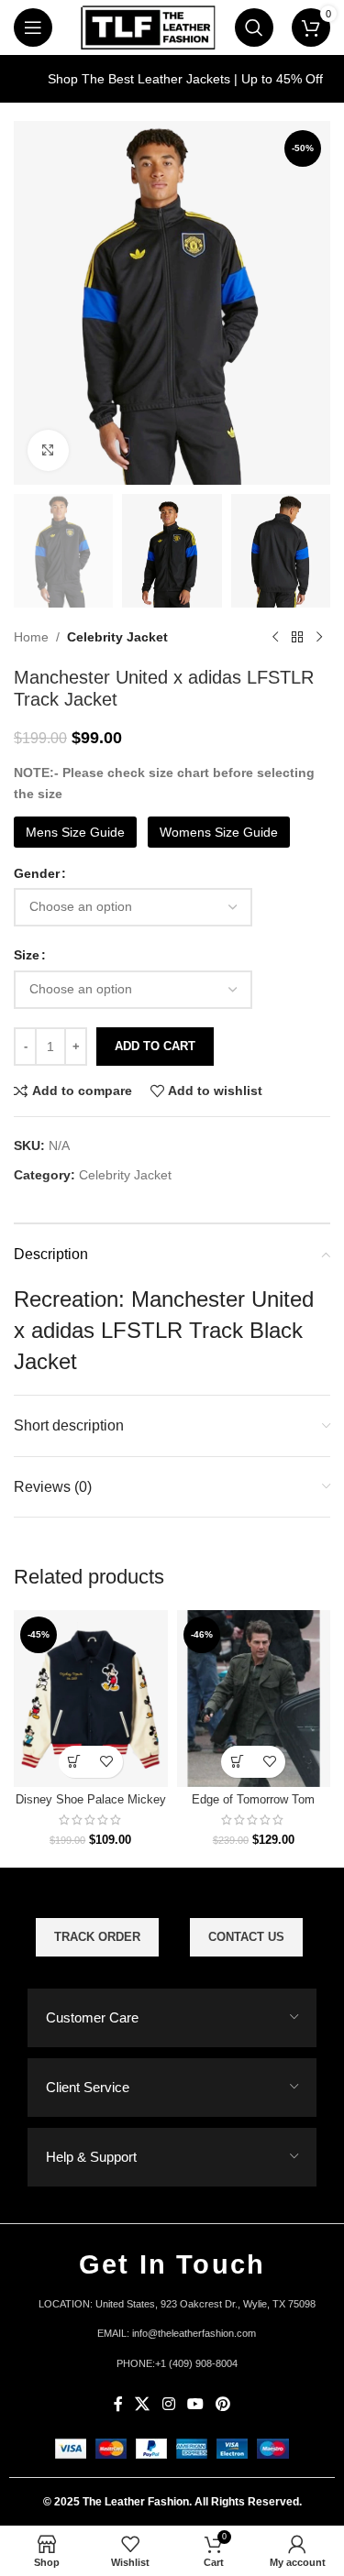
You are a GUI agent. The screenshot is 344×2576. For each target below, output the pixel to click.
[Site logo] (148, 27)
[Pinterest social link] (222, 2405)
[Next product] (319, 637)
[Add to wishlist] (107, 1762)
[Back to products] (297, 637)
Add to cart (155, 1046)
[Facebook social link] (118, 2405)
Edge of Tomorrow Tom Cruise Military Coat (253, 1807)
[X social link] (143, 2405)
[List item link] (172, 2334)
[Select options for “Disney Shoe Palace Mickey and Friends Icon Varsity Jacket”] (75, 1762)
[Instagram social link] (168, 2405)
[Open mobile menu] (33, 27)
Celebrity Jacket (117, 637)
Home (31, 637)
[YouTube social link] (195, 2405)
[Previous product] (275, 637)
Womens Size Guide (219, 832)
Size (27, 955)
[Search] (254, 27)
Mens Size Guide (75, 832)
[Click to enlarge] (48, 450)
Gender (37, 873)
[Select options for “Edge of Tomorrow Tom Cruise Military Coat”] (237, 1762)
